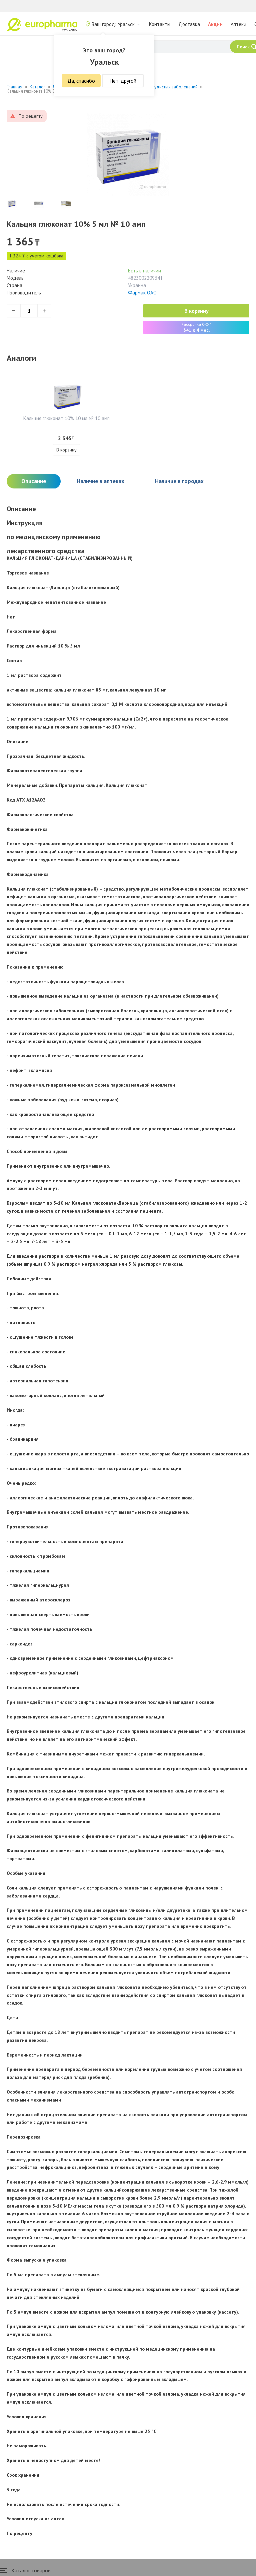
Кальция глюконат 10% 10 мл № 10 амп (66, 418)
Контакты (160, 24)
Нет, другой (123, 81)
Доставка (189, 24)
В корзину (196, 311)
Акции (215, 24)
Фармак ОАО (142, 293)
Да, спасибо (81, 81)
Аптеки (238, 24)
